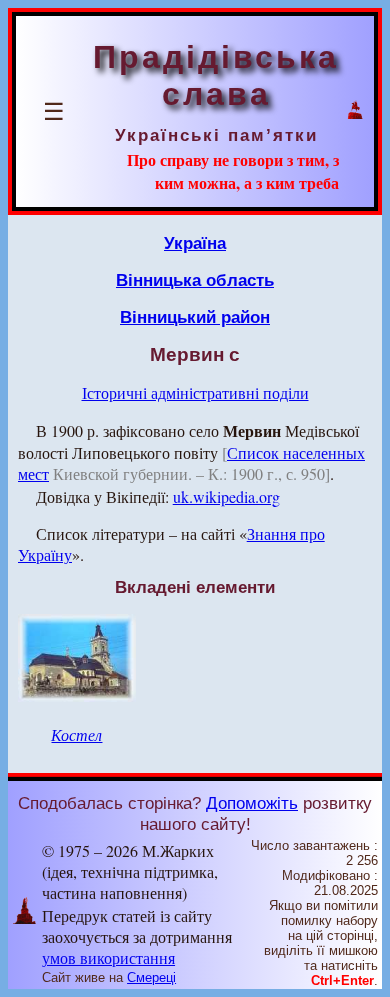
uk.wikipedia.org (226, 496)
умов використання (108, 957)
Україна (195, 243)
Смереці (151, 977)
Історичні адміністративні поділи (195, 392)
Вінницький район (195, 317)
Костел (76, 734)
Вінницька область (195, 280)
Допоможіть (252, 803)
